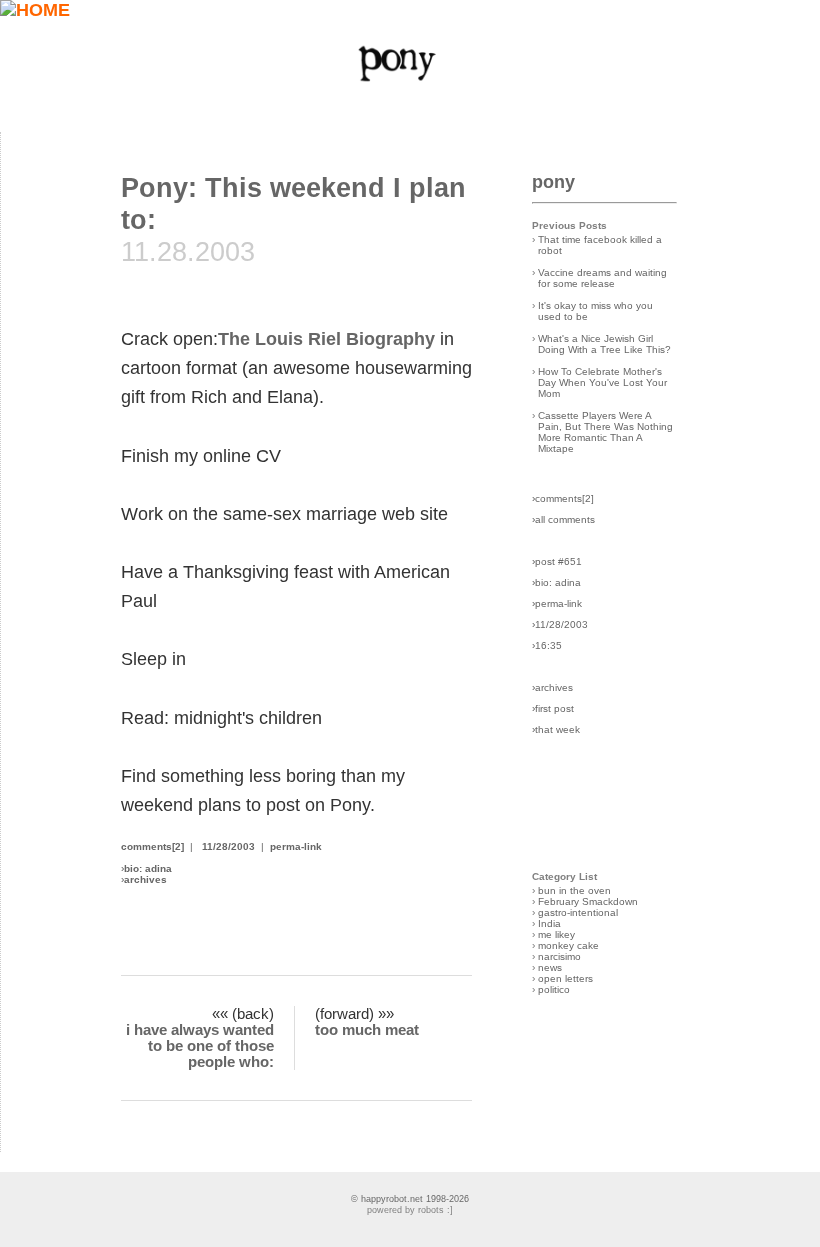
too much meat (367, 1030)
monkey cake (568, 945)
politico (554, 989)
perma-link (296, 846)
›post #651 (557, 561)
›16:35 (547, 645)
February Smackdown (588, 901)
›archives (552, 687)
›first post (553, 708)
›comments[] (563, 498)
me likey (556, 934)
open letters (565, 978)
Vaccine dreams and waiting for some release (602, 278)
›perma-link (557, 603)
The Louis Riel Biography (326, 339)
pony (553, 182)
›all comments (563, 519)
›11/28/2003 (560, 624)
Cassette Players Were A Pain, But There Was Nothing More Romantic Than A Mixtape (605, 432)
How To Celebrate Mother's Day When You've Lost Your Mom (602, 382)
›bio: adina (556, 582)
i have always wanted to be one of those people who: (200, 1046)
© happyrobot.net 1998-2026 (410, 1199)
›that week (556, 729)
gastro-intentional (578, 912)
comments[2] (152, 846)
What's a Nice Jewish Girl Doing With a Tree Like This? (604, 344)
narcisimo (559, 956)
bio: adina (148, 868)
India (549, 923)
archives (145, 879)
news (550, 967)
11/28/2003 (228, 846)
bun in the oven (574, 890)
